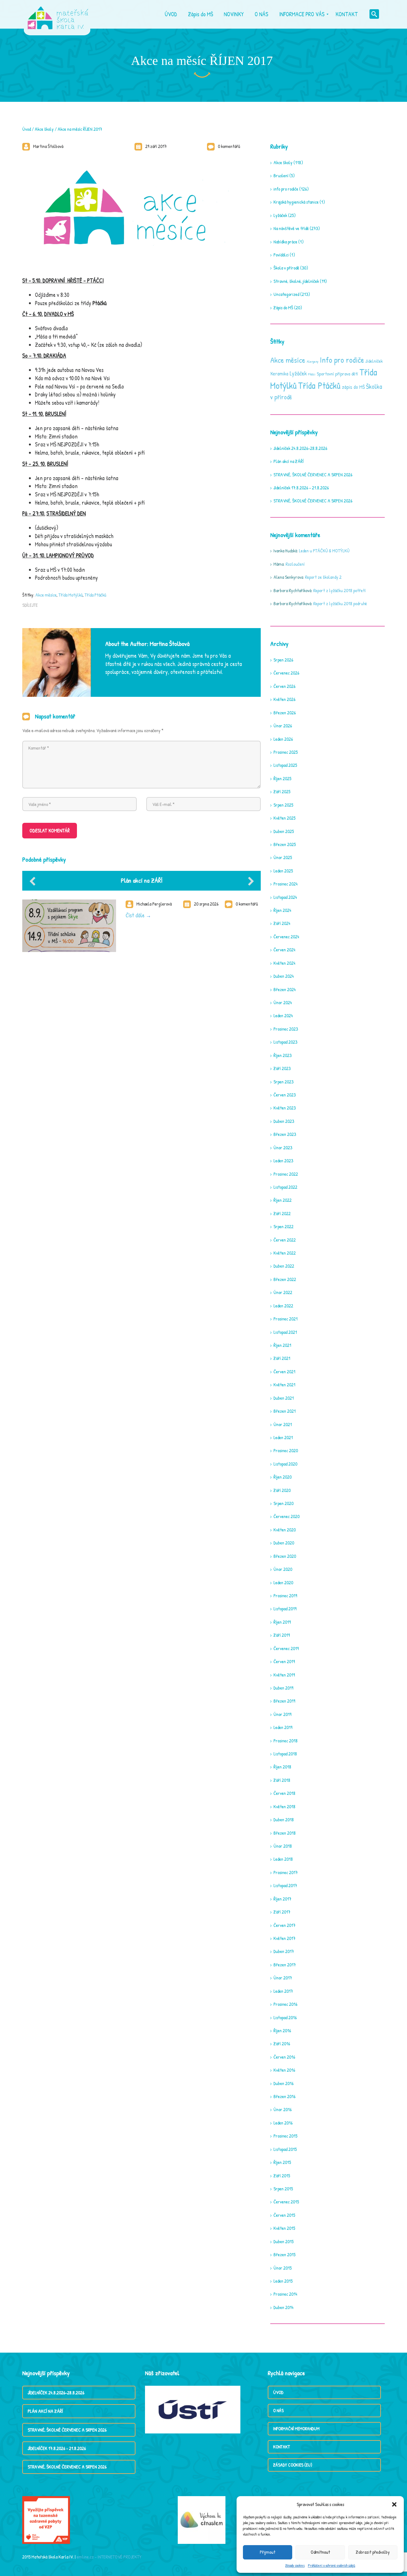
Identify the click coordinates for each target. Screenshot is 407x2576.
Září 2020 (282, 1490)
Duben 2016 (283, 2083)
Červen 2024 (284, 950)
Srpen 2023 (283, 1082)
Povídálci (281, 255)
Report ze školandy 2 (323, 577)
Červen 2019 (284, 1661)
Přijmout (268, 2552)
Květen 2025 (284, 818)
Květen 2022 (285, 1253)
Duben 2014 (283, 2307)
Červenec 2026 (286, 673)
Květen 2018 (284, 1806)
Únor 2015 (283, 2268)
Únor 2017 (283, 1978)
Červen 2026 (284, 686)
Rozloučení (295, 564)
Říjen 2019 (282, 1622)
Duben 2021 (284, 1398)
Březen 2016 (284, 2096)
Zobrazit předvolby (373, 2552)
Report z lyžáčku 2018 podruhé (340, 603)
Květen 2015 (284, 2228)
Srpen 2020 (283, 1503)
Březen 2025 (285, 844)
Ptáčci (312, 374)
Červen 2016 (284, 2057)
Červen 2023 (285, 1095)
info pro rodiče (286, 189)
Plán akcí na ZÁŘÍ (142, 880)
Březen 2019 (284, 1701)
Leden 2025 (283, 871)
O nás (278, 2410)
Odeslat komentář (50, 830)
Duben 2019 (283, 1688)
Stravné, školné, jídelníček (296, 281)
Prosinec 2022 (286, 1174)
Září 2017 (282, 1912)
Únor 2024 (283, 1002)
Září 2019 (282, 1635)
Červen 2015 (284, 2215)
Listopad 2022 (285, 1187)
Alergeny (313, 361)
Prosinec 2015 (285, 2136)
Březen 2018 (285, 1833)
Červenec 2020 (286, 1516)
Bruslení (281, 175)
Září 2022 (282, 1213)
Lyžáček (280, 215)
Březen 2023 (285, 1134)
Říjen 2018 (282, 1767)
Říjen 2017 (282, 1899)
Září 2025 (282, 791)
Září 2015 (282, 2176)
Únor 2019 (282, 1714)
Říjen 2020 (283, 1477)
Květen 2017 (284, 1938)
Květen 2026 (284, 699)
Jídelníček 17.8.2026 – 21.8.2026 (301, 488)
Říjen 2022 (283, 1200)
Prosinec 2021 (286, 1319)
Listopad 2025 (285, 765)
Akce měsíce (46, 595)
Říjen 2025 (282, 778)
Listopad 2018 (285, 1754)
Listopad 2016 (285, 2017)
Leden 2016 (283, 2123)
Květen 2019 (284, 1675)
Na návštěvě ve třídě (291, 228)
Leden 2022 (283, 1306)
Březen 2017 (285, 1965)
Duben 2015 (283, 2241)
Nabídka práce (285, 242)
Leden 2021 (283, 1437)
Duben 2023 (284, 1121)
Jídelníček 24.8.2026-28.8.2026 (300, 448)
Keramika (279, 374)
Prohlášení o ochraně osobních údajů (331, 2565)
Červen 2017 (284, 1925)
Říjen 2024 (282, 910)
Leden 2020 (283, 1582)
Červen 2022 (285, 1240)
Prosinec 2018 (286, 1741)
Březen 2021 (285, 1411)
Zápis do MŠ (283, 308)
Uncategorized (286, 294)
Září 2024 (282, 923)
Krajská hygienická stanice (296, 202)
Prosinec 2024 (286, 884)
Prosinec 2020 (286, 1450)
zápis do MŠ (353, 387)
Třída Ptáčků (95, 595)
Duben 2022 (284, 1266)
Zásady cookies (295, 2565)
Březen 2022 (285, 1279)
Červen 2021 (284, 1372)
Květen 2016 (284, 2070)
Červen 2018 (284, 1793)
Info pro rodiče (342, 360)
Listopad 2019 (285, 1609)
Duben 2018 (284, 1820)
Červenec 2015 (286, 2202)
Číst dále (135, 915)
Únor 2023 (283, 1148)
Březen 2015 (284, 2254)
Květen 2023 (285, 1108)
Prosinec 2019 (285, 1596)
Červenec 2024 (286, 937)
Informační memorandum (296, 2429)
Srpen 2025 (283, 805)
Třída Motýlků (71, 595)
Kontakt (282, 2447)
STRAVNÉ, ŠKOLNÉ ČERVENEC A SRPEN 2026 (313, 475)
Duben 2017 (284, 1951)
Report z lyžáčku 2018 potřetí (339, 590)
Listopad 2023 (285, 1042)
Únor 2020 (283, 1569)
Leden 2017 (283, 1991)
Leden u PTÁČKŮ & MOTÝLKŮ (324, 551)
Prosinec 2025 (286, 752)
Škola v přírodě (286, 268)
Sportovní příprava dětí (337, 374)
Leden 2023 (283, 1161)
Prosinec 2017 (286, 1872)
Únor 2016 (283, 2109)
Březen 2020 (285, 1556)
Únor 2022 (283, 1292)
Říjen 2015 (282, 2162)
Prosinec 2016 (285, 2004)
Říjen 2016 (282, 2030)
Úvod (27, 129)
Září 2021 (282, 1358)
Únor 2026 (283, 726)
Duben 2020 (284, 1543)
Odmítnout (320, 2552)
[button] (394, 2504)
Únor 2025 (283, 857)
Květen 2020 (285, 1530)
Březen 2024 (285, 989)
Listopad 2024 (285, 897)
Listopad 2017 (285, 1885)
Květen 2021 (284, 1385)
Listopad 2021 (285, 1332)
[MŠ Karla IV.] (58, 14)
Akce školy (44, 129)
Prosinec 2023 (286, 1029)
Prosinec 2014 (285, 2294)
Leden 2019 (283, 1727)
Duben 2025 (284, 831)
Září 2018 (282, 1780)
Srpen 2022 (283, 1226)
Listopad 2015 (285, 2149)
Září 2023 (282, 1068)
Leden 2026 (283, 739)
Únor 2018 (283, 1846)
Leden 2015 (283, 2281)
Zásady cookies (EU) (293, 2465)
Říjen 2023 (283, 1055)
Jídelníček (374, 361)
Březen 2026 (285, 713)
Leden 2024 (283, 1015)
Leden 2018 (283, 1859)
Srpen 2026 (283, 660)
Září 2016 (282, 2044)
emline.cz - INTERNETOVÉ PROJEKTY (109, 2557)
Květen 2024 (284, 963)
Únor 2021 (283, 1424)
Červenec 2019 (286, 1648)
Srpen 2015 (283, 2189)
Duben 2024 (284, 976)
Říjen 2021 (282, 1345)
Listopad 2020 (285, 1464)
